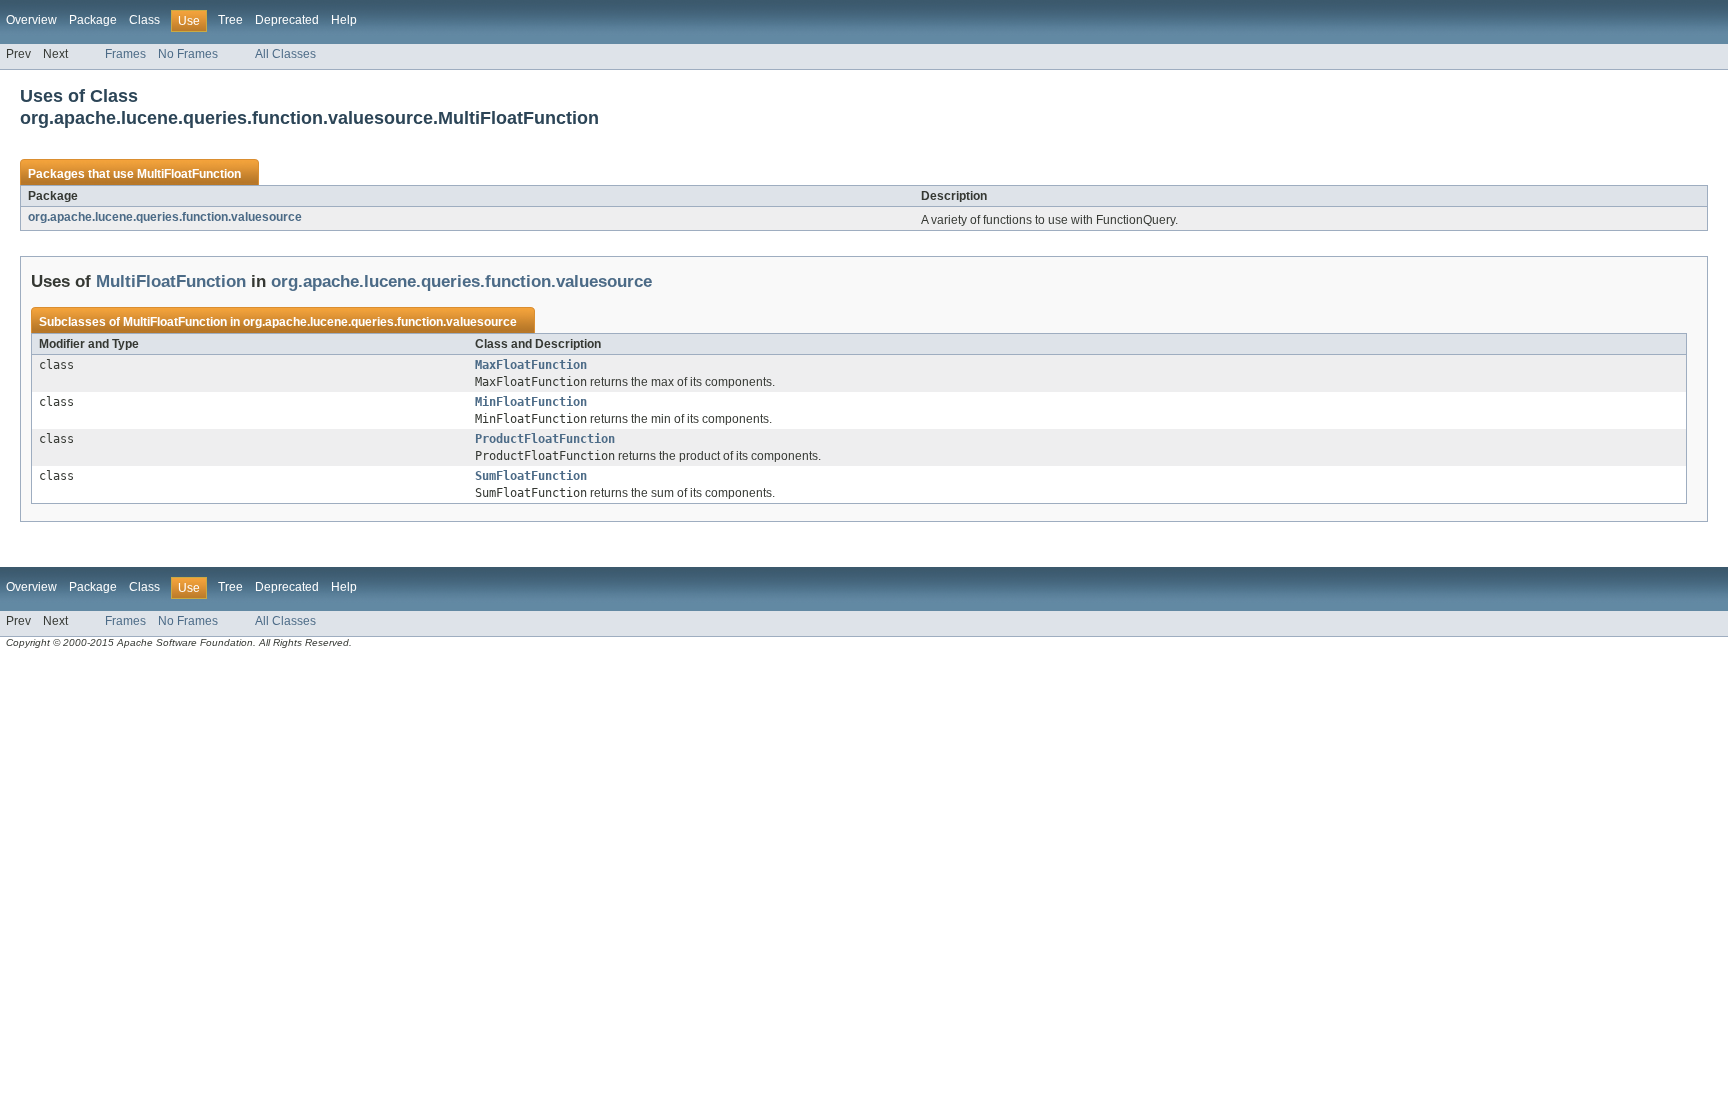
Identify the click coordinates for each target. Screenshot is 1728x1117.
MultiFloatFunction (189, 174)
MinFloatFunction (531, 402)
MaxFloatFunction (531, 365)
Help (344, 20)
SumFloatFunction (531, 476)
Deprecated (287, 20)
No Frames (188, 54)
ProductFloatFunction (545, 439)
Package (93, 20)
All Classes (285, 54)
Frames (125, 54)
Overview (31, 20)
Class (144, 20)
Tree (230, 20)
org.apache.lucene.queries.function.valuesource (165, 217)
